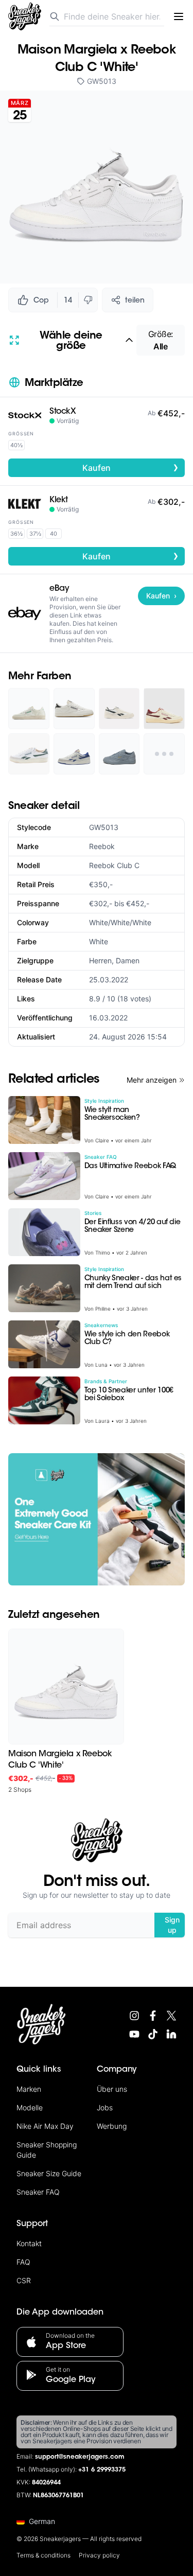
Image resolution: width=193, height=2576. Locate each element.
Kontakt (29, 2243)
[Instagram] (134, 2016)
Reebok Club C (114, 865)
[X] (171, 2016)
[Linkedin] (171, 2034)
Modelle (30, 2107)
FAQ (23, 2262)
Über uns (112, 2089)
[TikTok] (153, 2034)
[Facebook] (153, 2016)
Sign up (172, 1925)
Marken (29, 2089)
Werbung (112, 2126)
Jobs (105, 2107)
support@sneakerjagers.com (80, 2457)
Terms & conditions (43, 2555)
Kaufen (130, 467)
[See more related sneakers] (164, 754)
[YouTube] (134, 2034)
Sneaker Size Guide (49, 2173)
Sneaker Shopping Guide (47, 2150)
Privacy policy (99, 2555)
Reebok (102, 846)
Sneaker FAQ (38, 2192)
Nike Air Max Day (45, 2126)
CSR (24, 2280)
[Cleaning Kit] (97, 1519)
